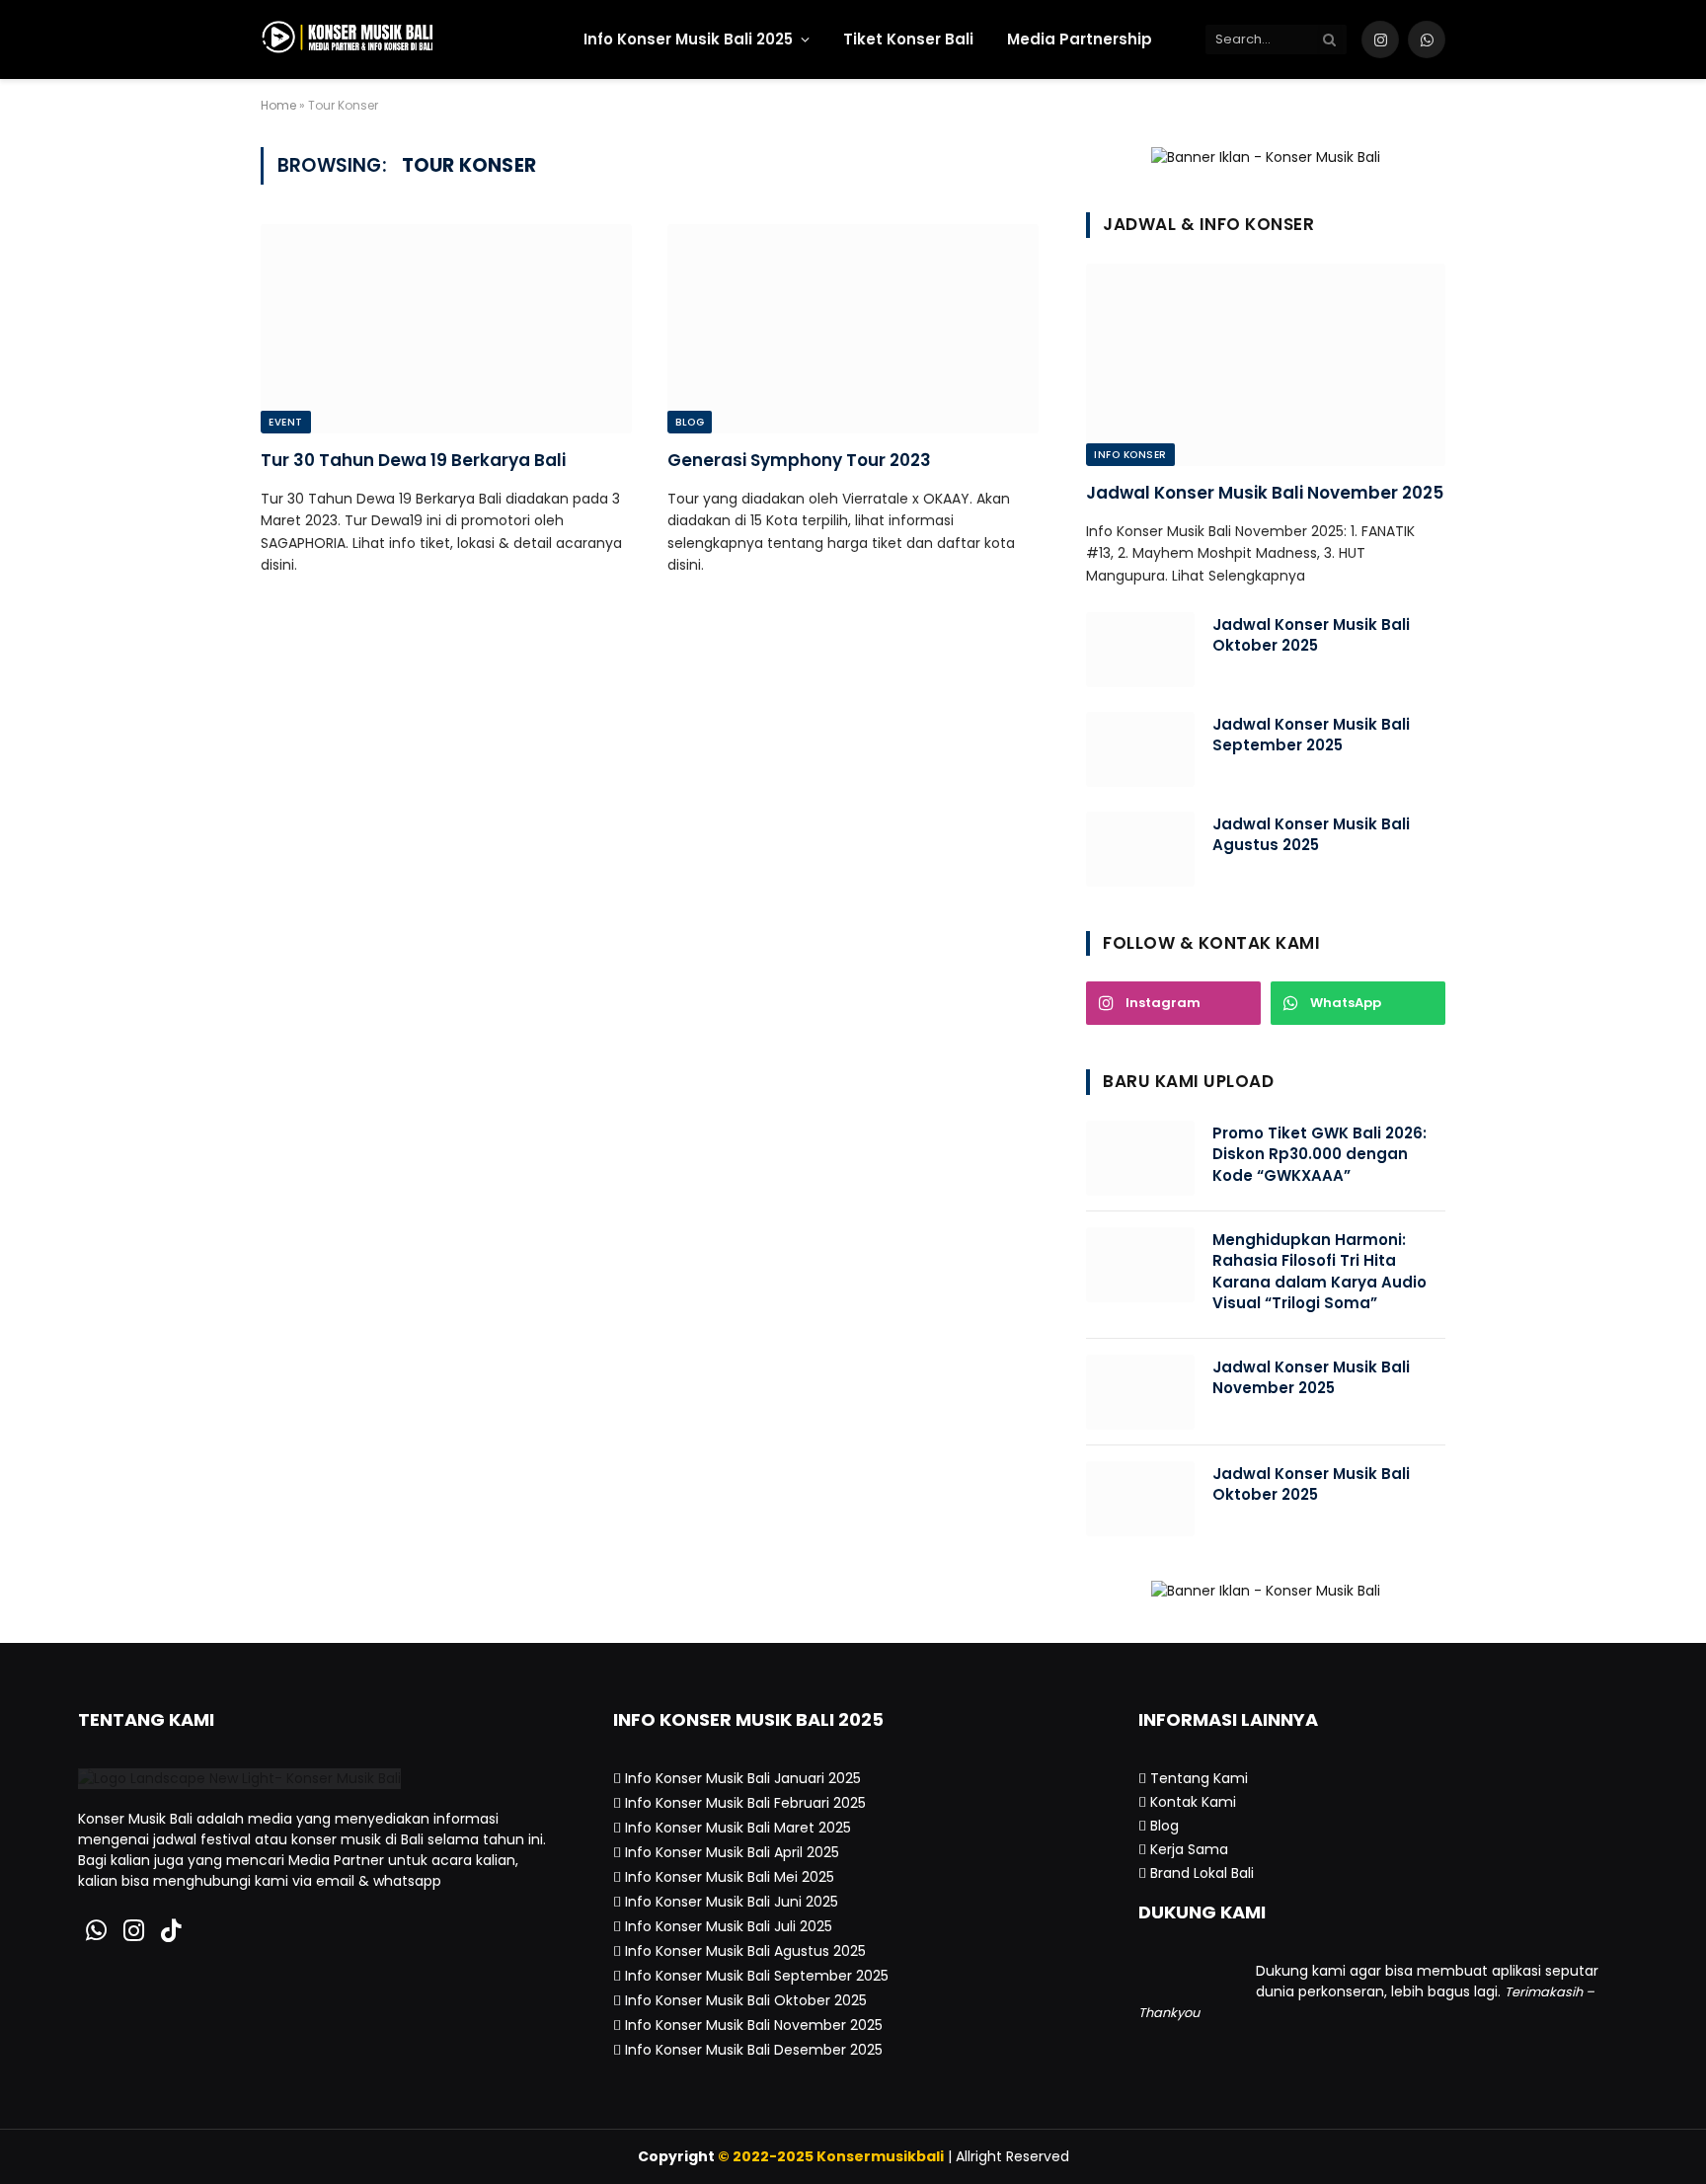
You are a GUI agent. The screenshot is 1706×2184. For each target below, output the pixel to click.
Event (286, 422)
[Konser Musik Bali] (406, 40)
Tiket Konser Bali (908, 39)
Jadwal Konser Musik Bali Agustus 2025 (1311, 834)
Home (278, 105)
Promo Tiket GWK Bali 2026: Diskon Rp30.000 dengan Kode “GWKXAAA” (1319, 1154)
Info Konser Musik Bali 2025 (688, 39)
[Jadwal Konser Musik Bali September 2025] (1140, 749)
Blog (690, 422)
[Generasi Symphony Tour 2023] (853, 329)
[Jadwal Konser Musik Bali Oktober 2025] (1140, 650)
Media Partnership (1080, 39)
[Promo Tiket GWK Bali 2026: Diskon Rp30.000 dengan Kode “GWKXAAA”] (1140, 1158)
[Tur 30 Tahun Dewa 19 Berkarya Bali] (446, 329)
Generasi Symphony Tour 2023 (799, 461)
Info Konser (1130, 455)
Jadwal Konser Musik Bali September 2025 (1311, 735)
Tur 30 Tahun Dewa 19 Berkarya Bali (413, 461)
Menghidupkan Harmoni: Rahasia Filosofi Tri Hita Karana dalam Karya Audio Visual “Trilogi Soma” (1319, 1271)
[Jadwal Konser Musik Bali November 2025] (1266, 365)
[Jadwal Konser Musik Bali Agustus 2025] (1140, 849)
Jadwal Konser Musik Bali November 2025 (1265, 493)
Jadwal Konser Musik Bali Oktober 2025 (1311, 635)
